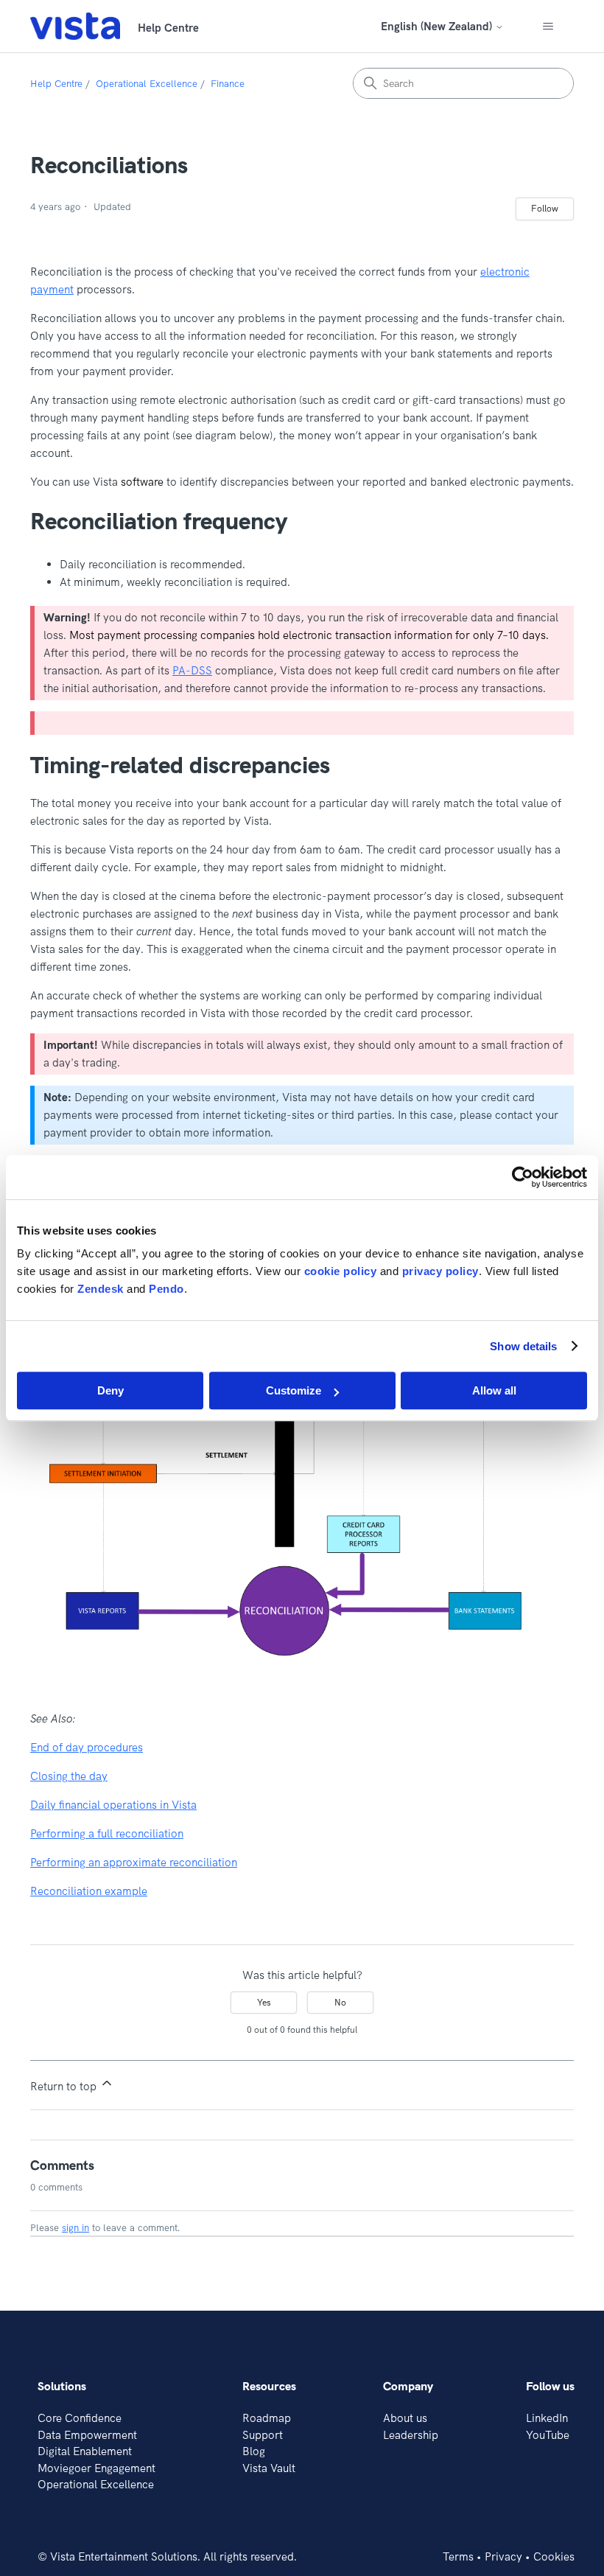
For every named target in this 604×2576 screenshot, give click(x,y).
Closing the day (69, 1776)
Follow (545, 208)
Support (263, 2435)
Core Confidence (80, 2418)
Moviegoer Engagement (96, 2468)
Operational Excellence (147, 83)
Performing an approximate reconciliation (134, 1862)
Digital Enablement (85, 2451)
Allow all (494, 1390)
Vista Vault (269, 2468)
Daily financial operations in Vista (113, 1805)
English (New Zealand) (438, 26)
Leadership (411, 2435)
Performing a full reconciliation (107, 1833)
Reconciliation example (89, 1891)
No (340, 2002)
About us (405, 2418)
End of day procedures (87, 1747)
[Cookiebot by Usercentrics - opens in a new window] (523, 1177)
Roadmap (267, 2418)
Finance (228, 83)
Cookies (554, 2556)
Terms (458, 2556)
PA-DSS (192, 670)
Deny (110, 1390)
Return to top (65, 2086)
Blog (254, 2451)
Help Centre (56, 83)
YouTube (548, 2435)
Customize (294, 1390)
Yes (264, 2002)
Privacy (503, 2556)
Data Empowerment (87, 2435)
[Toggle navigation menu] (548, 27)
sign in (75, 2227)
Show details (523, 1346)
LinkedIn (547, 2418)
